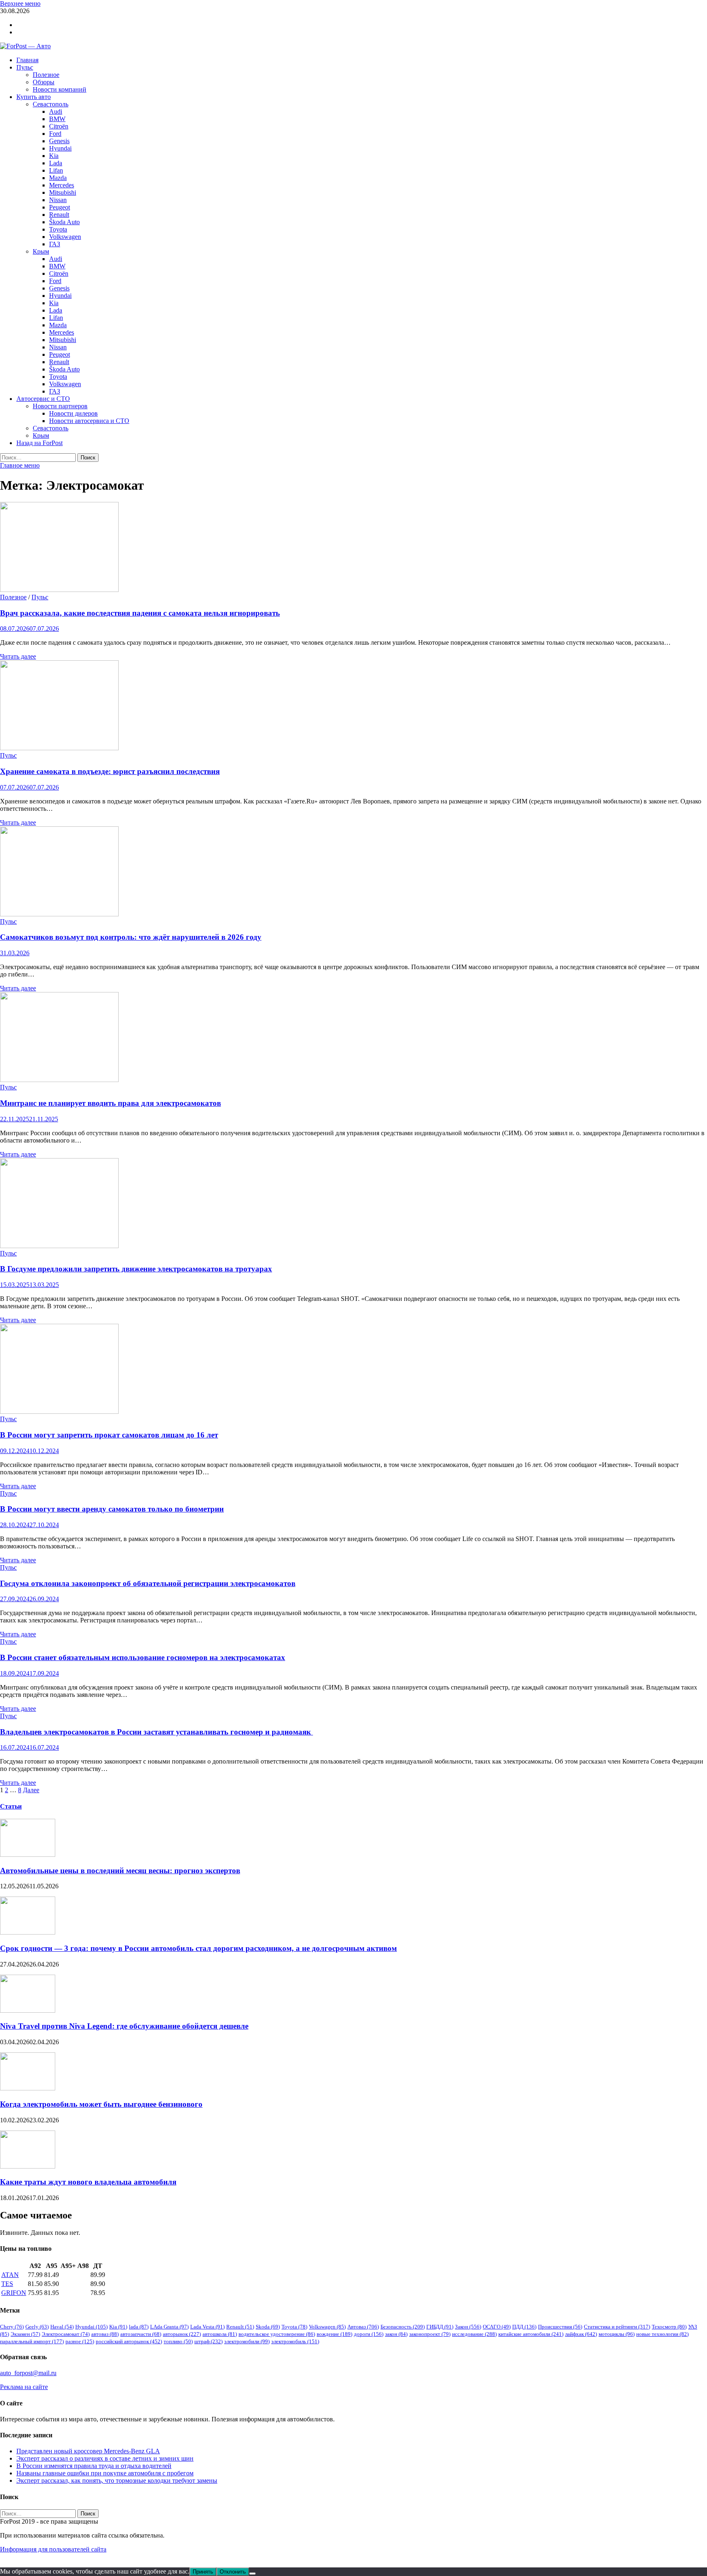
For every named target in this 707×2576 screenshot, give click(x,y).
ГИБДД (440, 2327)
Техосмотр (669, 2327)
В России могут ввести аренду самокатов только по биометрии (112, 1509)
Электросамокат (66, 2334)
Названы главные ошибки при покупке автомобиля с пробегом (105, 2473)
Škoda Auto (64, 222)
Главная (27, 60)
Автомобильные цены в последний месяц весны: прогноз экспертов (120, 1871)
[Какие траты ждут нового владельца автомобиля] (28, 2166)
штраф (208, 2341)
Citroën (59, 126)
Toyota (58, 229)
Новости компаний (60, 89)
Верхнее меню (20, 3)
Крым (41, 251)
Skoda (268, 2327)
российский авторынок (129, 2341)
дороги (369, 2334)
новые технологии (662, 2334)
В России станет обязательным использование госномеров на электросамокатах (143, 1657)
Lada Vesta (207, 2327)
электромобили (247, 2341)
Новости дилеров (73, 413)
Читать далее (18, 656)
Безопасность (403, 2327)
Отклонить (233, 2572)
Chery (12, 2327)
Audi (56, 111)
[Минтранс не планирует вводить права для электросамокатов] (353, 1038)
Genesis (59, 141)
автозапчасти (141, 2334)
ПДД (524, 2327)
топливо (178, 2341)
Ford (55, 134)
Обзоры (44, 82)
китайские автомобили (531, 2334)
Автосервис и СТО (43, 399)
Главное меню (20, 465)
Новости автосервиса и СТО (89, 421)
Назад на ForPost (39, 443)
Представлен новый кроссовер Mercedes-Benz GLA (88, 2451)
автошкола (220, 2334)
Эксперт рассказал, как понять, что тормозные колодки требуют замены (117, 2480)
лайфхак (581, 2334)
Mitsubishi (63, 192)
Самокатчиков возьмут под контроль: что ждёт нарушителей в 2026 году (131, 937)
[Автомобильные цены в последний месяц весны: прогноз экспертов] (28, 1855)
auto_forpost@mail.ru (28, 2373)
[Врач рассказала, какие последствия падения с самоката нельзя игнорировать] (353, 548)
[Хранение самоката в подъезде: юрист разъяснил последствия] (353, 706)
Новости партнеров (60, 406)
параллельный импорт (32, 2341)
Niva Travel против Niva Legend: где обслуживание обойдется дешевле (124, 2026)
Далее (31, 1790)
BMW (57, 119)
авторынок (182, 2334)
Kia (54, 156)
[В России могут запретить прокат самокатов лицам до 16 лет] (353, 1370)
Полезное (46, 75)
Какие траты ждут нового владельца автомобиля (88, 2182)
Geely (37, 2327)
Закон (468, 2327)
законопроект (430, 2334)
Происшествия (560, 2327)
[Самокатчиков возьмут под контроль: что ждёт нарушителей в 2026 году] (353, 872)
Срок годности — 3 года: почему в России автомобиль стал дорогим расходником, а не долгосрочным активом (198, 1948)
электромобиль (295, 2341)
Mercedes (62, 185)
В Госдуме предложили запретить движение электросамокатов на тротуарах (136, 1269)
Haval (62, 2327)
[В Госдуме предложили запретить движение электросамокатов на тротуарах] (353, 1204)
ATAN (10, 2275)
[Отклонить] (252, 2574)
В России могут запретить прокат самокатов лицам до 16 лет (109, 1435)
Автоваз (363, 2327)
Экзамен (25, 2334)
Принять (203, 2572)
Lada (56, 163)
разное (80, 2341)
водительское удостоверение (277, 2334)
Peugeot (60, 207)
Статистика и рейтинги (617, 2327)
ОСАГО (497, 2327)
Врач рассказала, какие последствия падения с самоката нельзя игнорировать (140, 613)
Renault (59, 215)
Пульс (25, 67)
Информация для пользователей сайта (53, 2549)
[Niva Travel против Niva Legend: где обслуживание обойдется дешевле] (28, 2010)
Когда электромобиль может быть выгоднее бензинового (101, 2104)
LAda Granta (169, 2327)
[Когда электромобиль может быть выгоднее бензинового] (28, 2088)
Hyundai (60, 148)
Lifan (56, 170)
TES (7, 2284)
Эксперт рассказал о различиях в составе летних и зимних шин (105, 2458)
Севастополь (51, 104)
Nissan (58, 200)
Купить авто (34, 97)
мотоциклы (617, 2334)
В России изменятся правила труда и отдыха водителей (94, 2466)
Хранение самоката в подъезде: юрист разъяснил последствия (110, 771)
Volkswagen (65, 237)
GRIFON (14, 2293)
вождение (334, 2334)
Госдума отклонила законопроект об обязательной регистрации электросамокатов (148, 1583)
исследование (474, 2334)
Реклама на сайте (24, 2387)
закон (396, 2334)
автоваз (105, 2334)
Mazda (58, 178)
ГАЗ (55, 244)
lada (139, 2327)
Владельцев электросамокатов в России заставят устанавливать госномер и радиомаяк (156, 1732)
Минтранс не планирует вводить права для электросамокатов (110, 1103)
